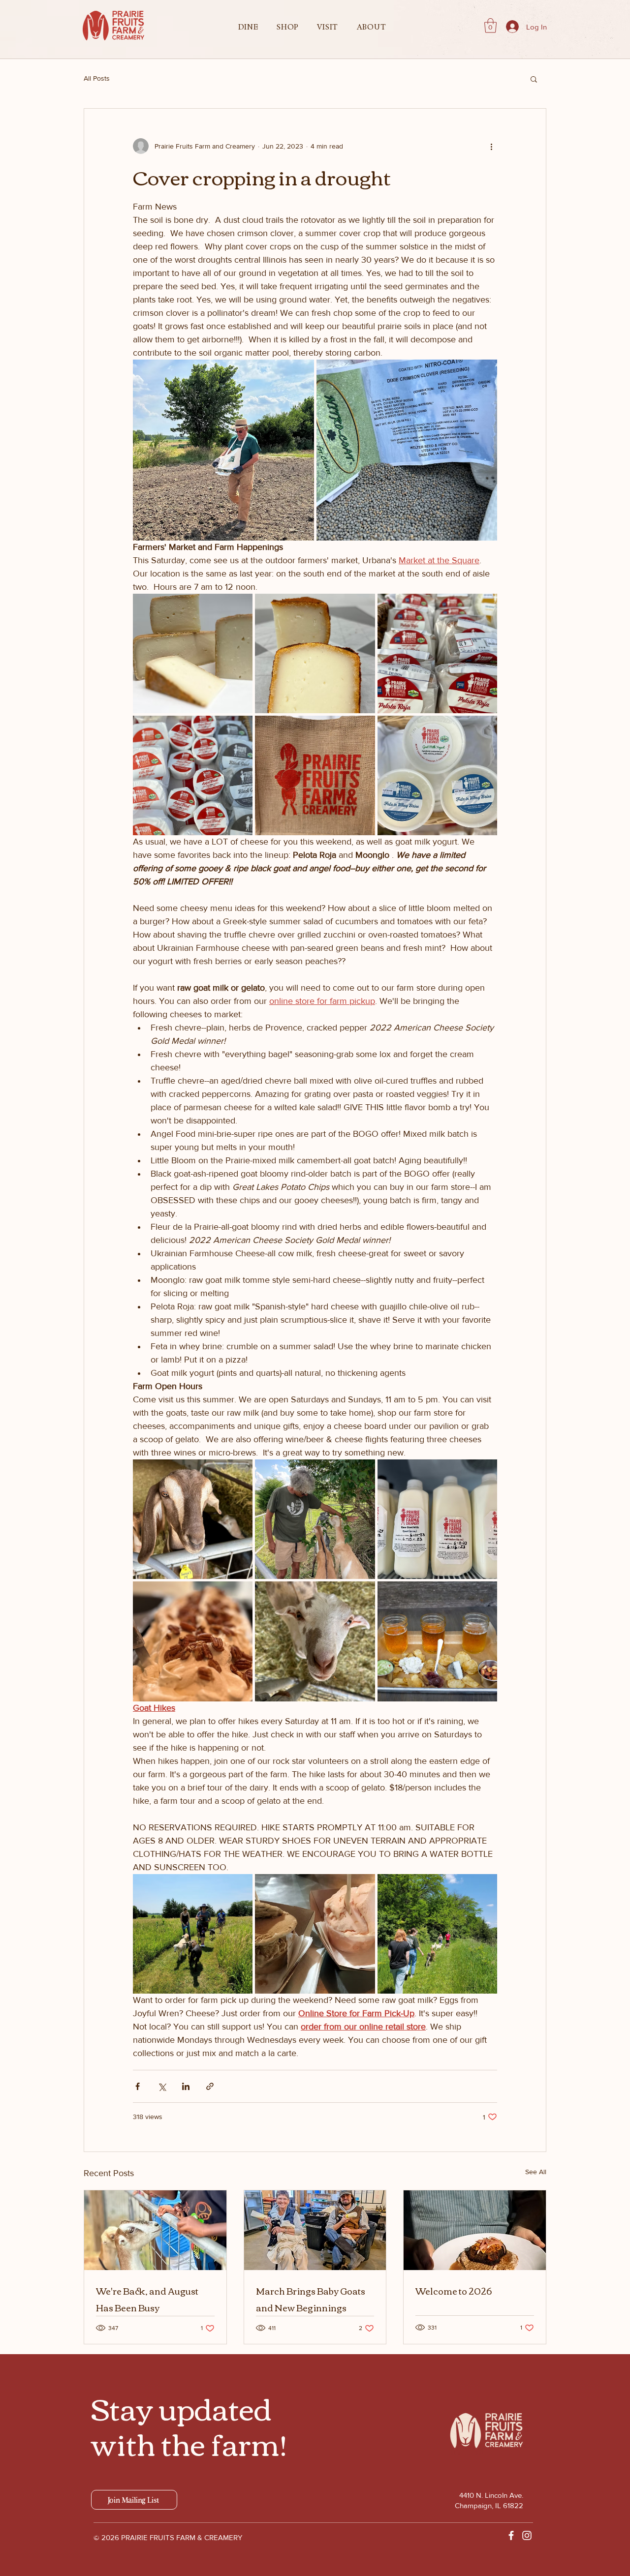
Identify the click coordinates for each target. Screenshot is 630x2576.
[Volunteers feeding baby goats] (315, 2230)
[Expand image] (223, 450)
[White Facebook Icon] (511, 2535)
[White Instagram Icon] (527, 2535)
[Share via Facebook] (138, 2086)
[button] (248, 27)
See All (536, 2172)
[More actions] (491, 146)
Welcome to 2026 (454, 2291)
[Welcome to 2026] (475, 2230)
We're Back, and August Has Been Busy (147, 2299)
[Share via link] (210, 2086)
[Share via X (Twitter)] (162, 2086)
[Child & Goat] (155, 2230)
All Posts (97, 78)
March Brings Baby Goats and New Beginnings (311, 2299)
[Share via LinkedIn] (186, 2086)
